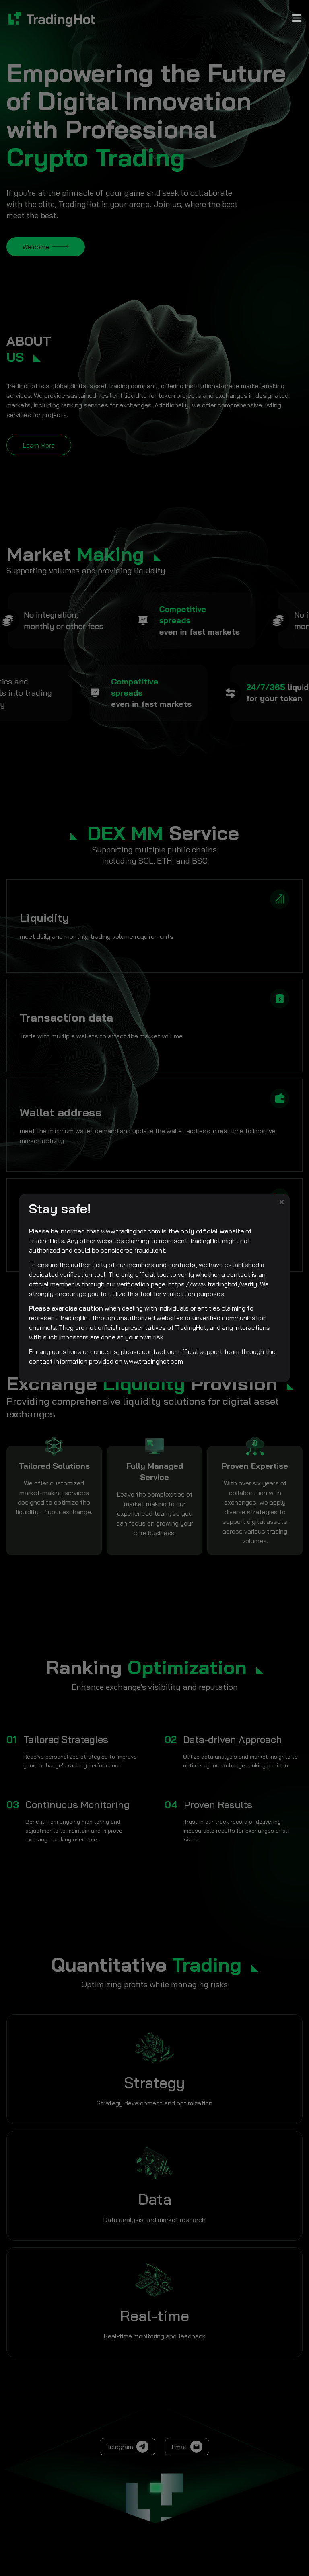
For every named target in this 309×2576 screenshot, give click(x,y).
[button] (282, 1202)
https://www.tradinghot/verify (213, 1284)
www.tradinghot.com (131, 1231)
